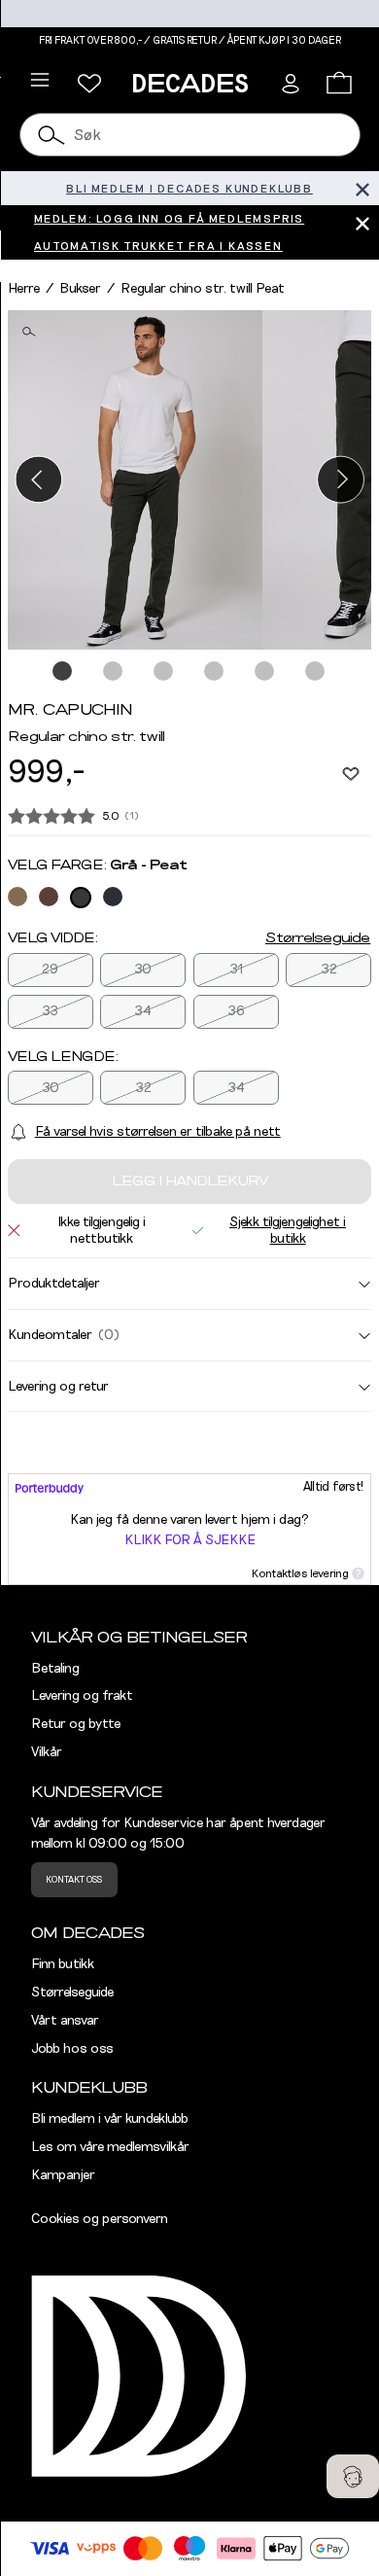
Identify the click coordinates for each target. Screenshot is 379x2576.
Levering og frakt (82, 1696)
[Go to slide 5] (265, 672)
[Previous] (38, 480)
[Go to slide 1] (63, 672)
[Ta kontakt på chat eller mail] (353, 2476)
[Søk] (52, 135)
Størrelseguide (318, 938)
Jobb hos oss (72, 2049)
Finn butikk (63, 1964)
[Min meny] (89, 84)
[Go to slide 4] (215, 672)
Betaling (55, 1669)
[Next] (341, 480)
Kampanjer (63, 2175)
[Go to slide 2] (114, 672)
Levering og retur (58, 1387)
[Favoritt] (351, 773)
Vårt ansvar (65, 2021)
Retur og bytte (76, 1724)
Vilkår (47, 1752)
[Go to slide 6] (316, 672)
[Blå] (113, 897)
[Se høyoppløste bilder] (135, 480)
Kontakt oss (74, 1880)
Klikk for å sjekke (190, 1540)
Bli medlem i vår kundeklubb (110, 2119)
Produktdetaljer (54, 1284)
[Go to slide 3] (164, 672)
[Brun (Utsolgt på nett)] (49, 897)
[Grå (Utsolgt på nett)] (81, 898)
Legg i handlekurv (190, 1182)
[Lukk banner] (362, 188)
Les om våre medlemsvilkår (110, 2147)
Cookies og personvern (100, 2219)
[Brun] (17, 897)
